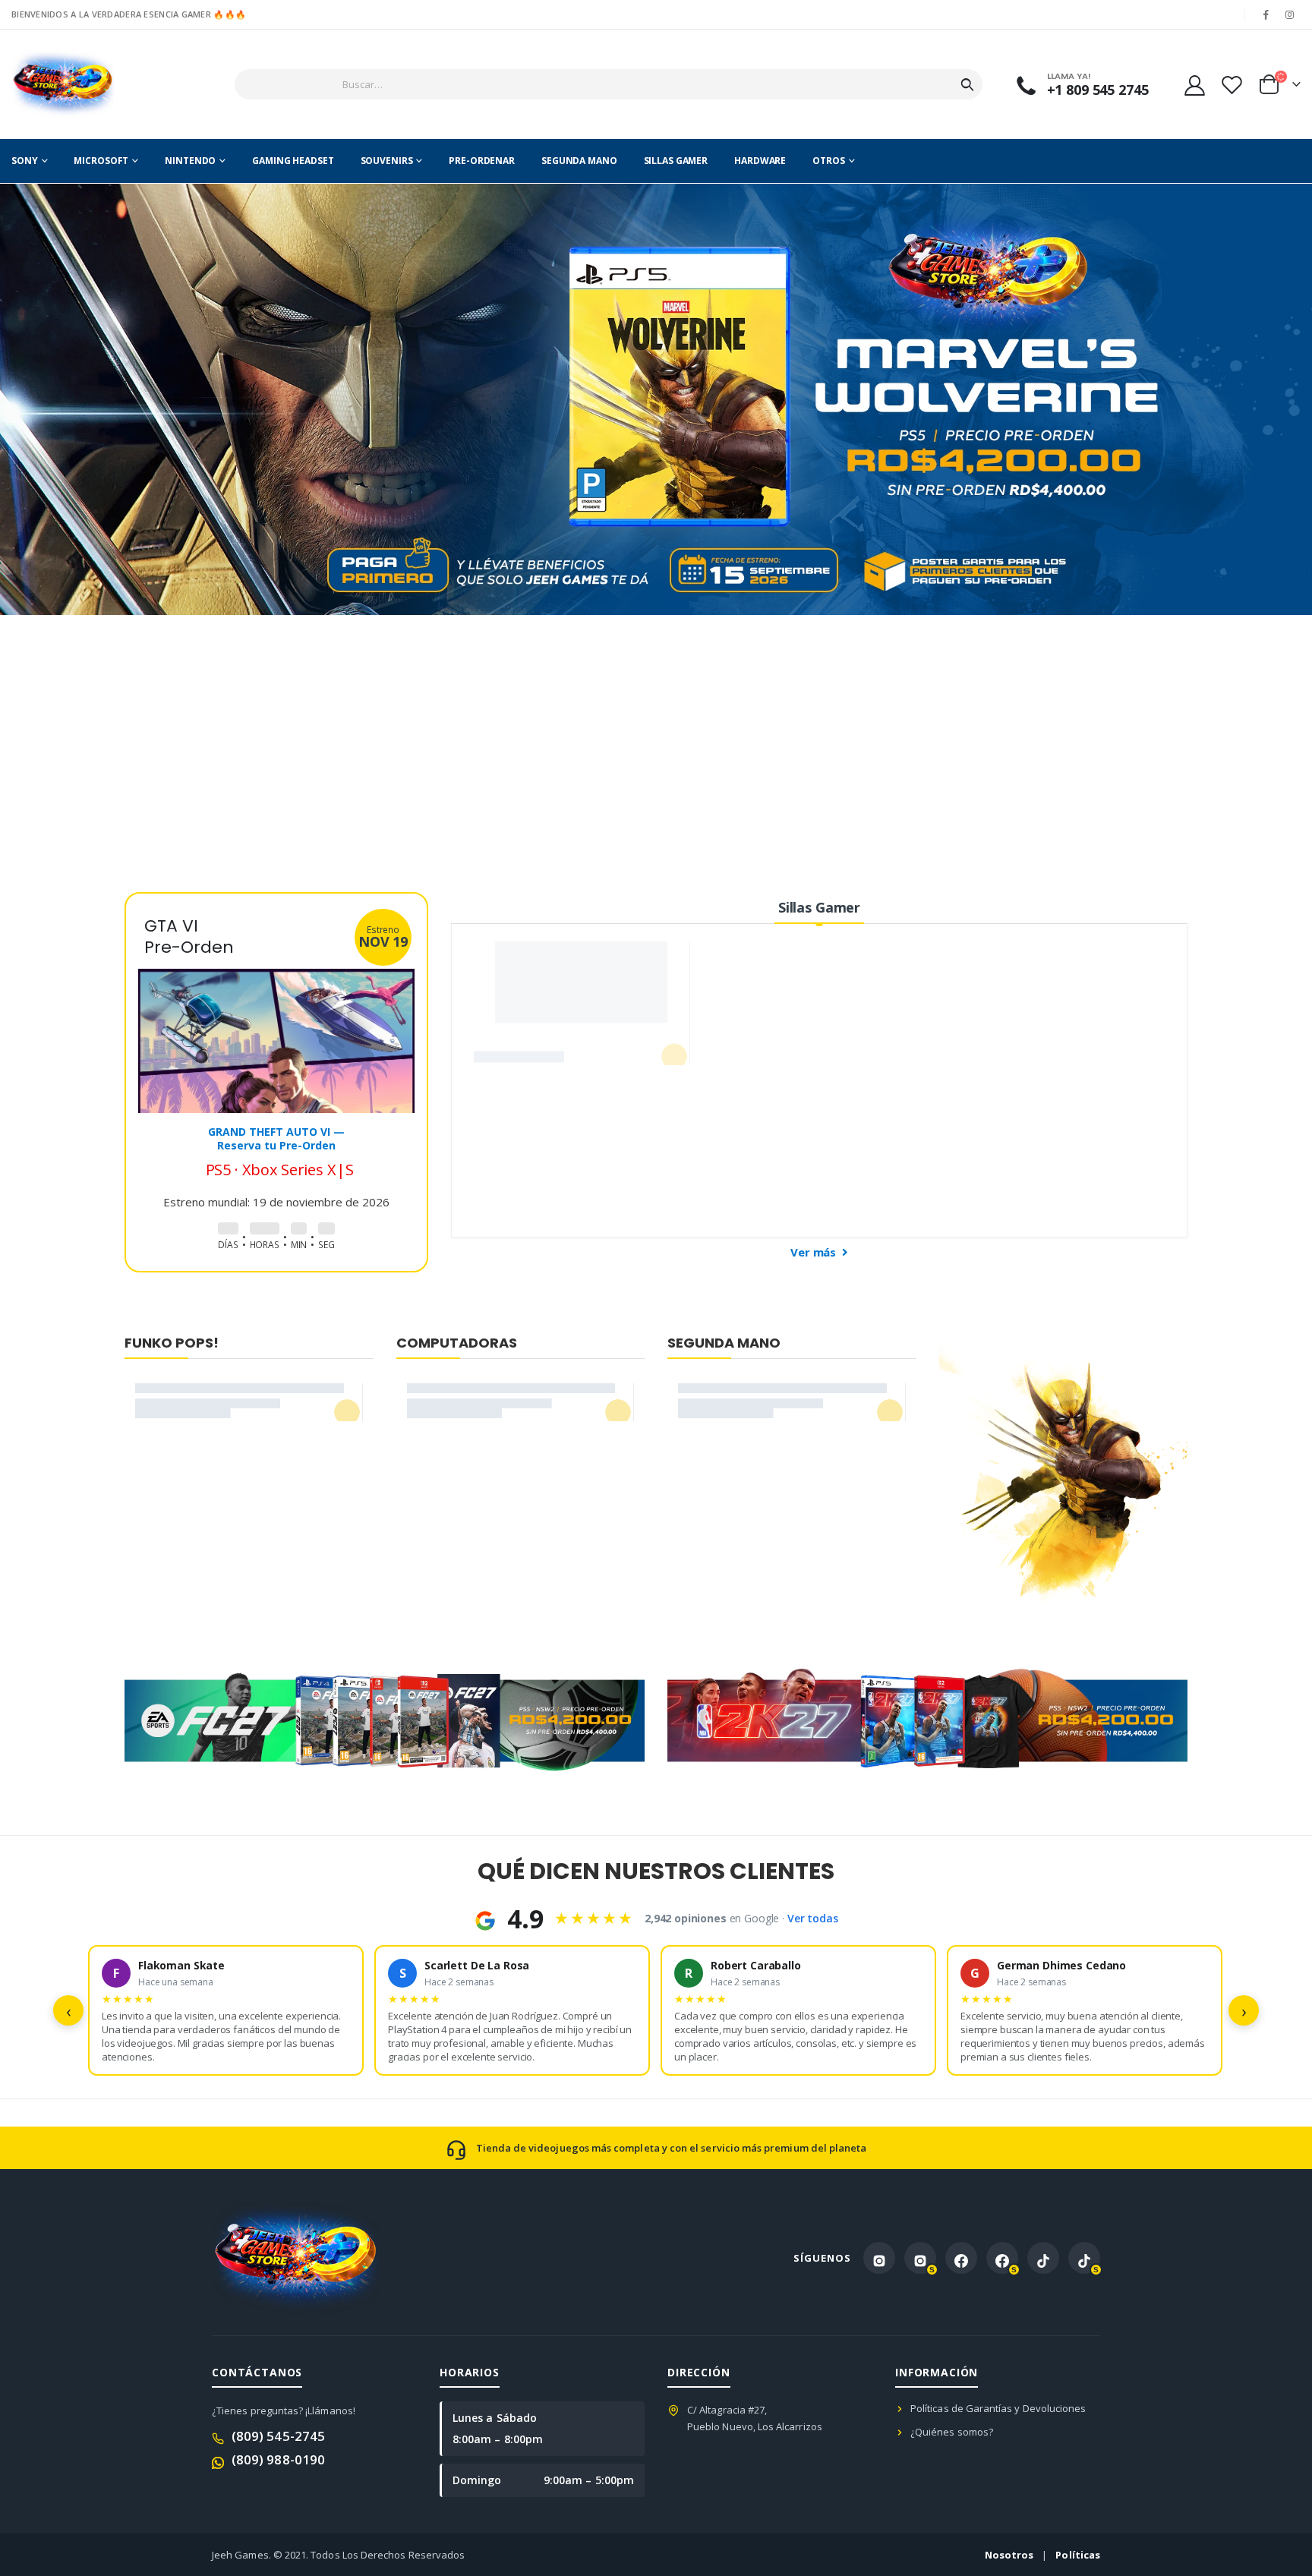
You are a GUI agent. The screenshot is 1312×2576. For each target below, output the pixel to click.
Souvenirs (387, 161)
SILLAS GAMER (676, 161)
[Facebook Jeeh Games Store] (961, 2258)
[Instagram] (1290, 14)
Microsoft (101, 161)
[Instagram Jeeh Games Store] (879, 2258)
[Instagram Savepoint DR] (920, 2258)
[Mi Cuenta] (1194, 85)
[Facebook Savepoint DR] (1002, 2258)
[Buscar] (967, 84)
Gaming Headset (293, 161)
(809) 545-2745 (278, 2436)
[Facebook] (1266, 14)
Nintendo (190, 161)
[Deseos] (1232, 85)
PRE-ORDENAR (482, 161)
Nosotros (1009, 2555)
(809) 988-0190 (278, 2459)
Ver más (815, 1252)
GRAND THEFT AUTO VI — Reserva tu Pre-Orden (276, 1138)
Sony (25, 161)
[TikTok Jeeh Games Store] (1043, 2258)
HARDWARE (760, 161)
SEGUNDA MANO (579, 161)
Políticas (1078, 2555)
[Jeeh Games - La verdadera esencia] (63, 84)
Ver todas (813, 1918)
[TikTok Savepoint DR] (1084, 2258)
